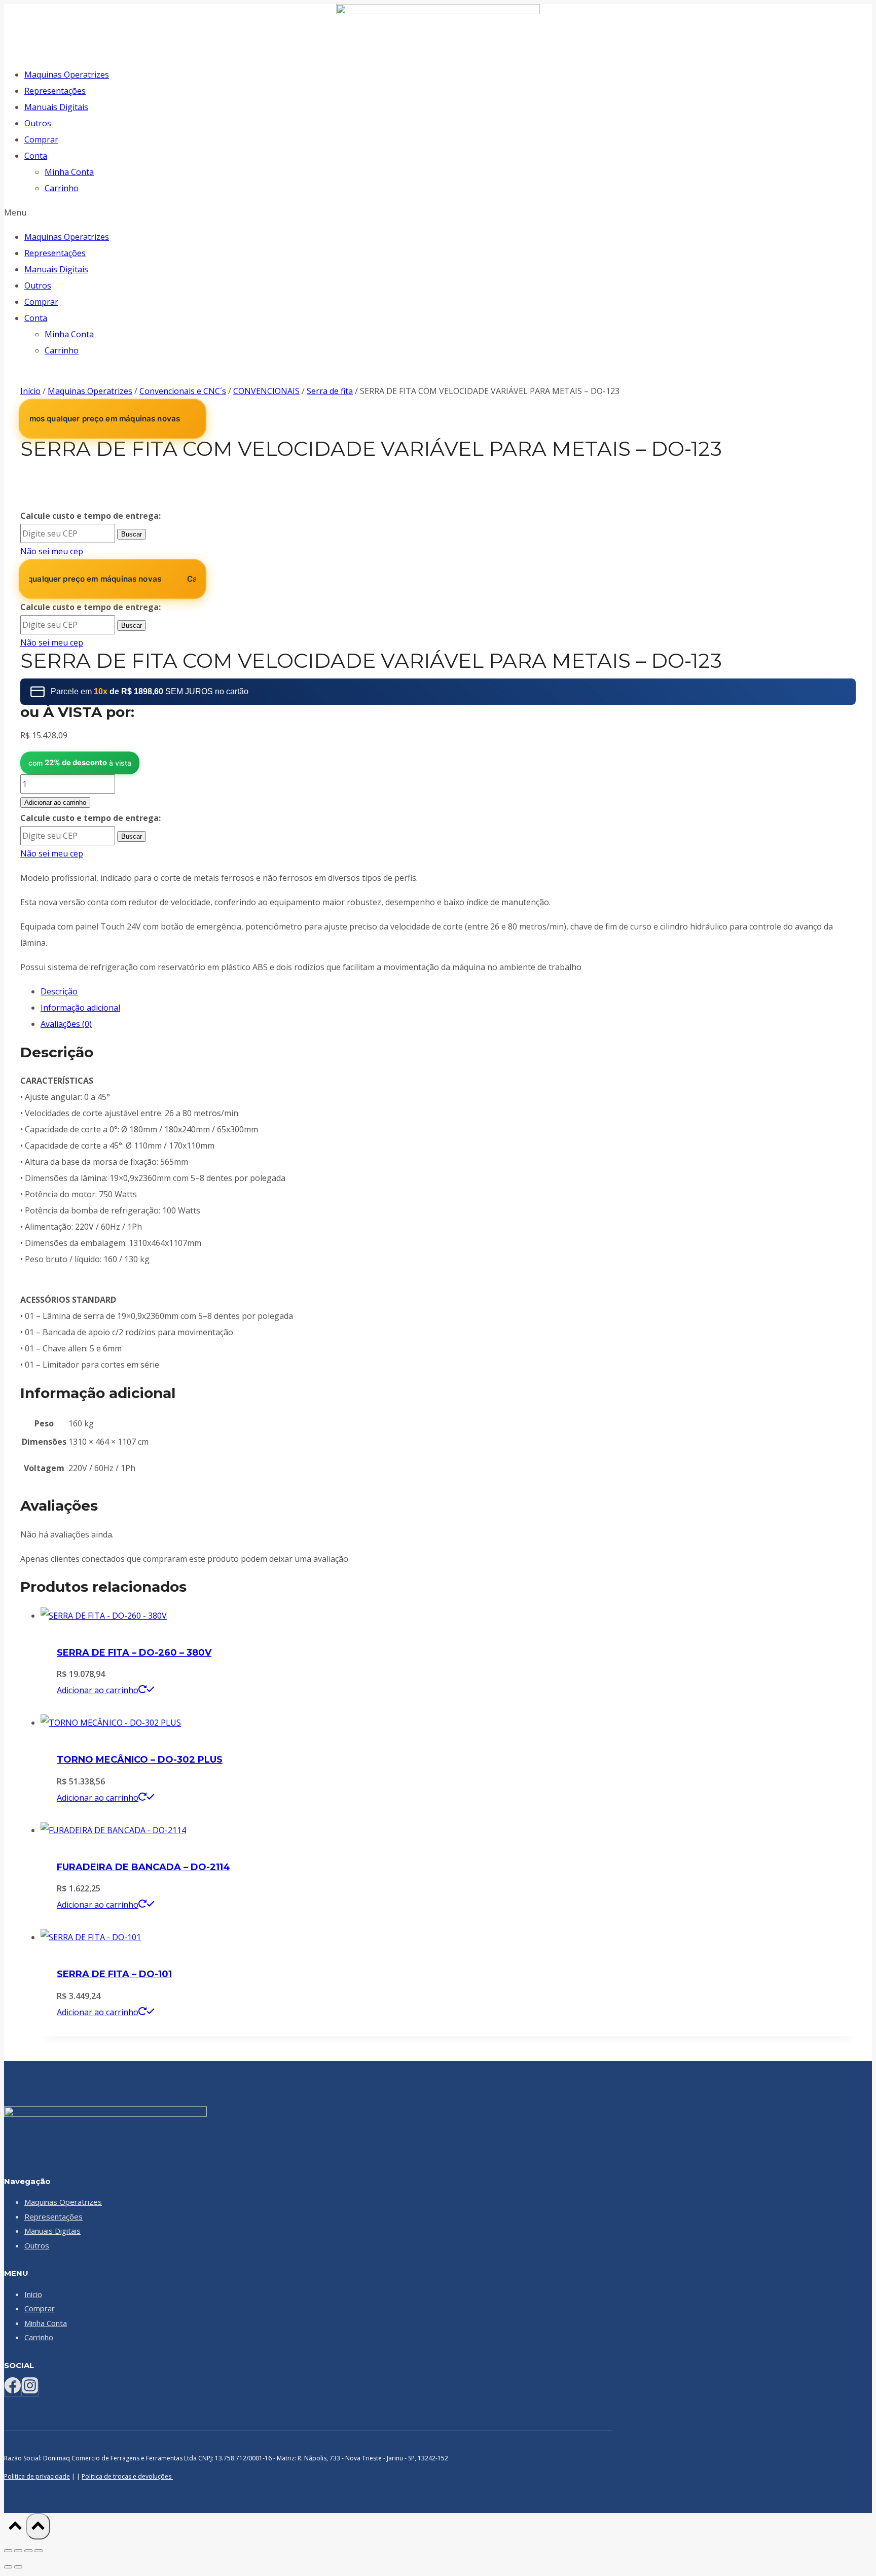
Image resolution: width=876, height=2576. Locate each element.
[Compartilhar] (28, 2551)
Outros (38, 123)
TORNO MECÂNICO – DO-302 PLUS (140, 1760)
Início (30, 391)
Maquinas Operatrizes (67, 75)
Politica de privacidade (37, 2476)
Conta (36, 156)
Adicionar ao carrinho (55, 802)
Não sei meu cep (52, 551)
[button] (438, 212)
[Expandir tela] (18, 2551)
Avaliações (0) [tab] (66, 1024)
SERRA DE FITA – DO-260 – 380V (134, 1653)
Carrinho (62, 188)
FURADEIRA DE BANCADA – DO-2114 (143, 1867)
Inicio (33, 2294)
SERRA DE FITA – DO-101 (114, 1974)
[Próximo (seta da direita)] (18, 2567)
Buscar (132, 534)
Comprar (41, 139)
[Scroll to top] (15, 2528)
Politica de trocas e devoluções (127, 2476)
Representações (55, 91)
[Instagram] (30, 2389)
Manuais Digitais (56, 107)
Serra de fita (330, 391)
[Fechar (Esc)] (39, 2551)
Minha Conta (69, 172)
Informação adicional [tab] (80, 1008)
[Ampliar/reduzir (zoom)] (8, 2551)
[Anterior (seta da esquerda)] (8, 2567)
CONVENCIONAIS (266, 391)
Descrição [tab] (59, 991)
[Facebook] (13, 2389)
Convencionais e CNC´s (183, 391)
